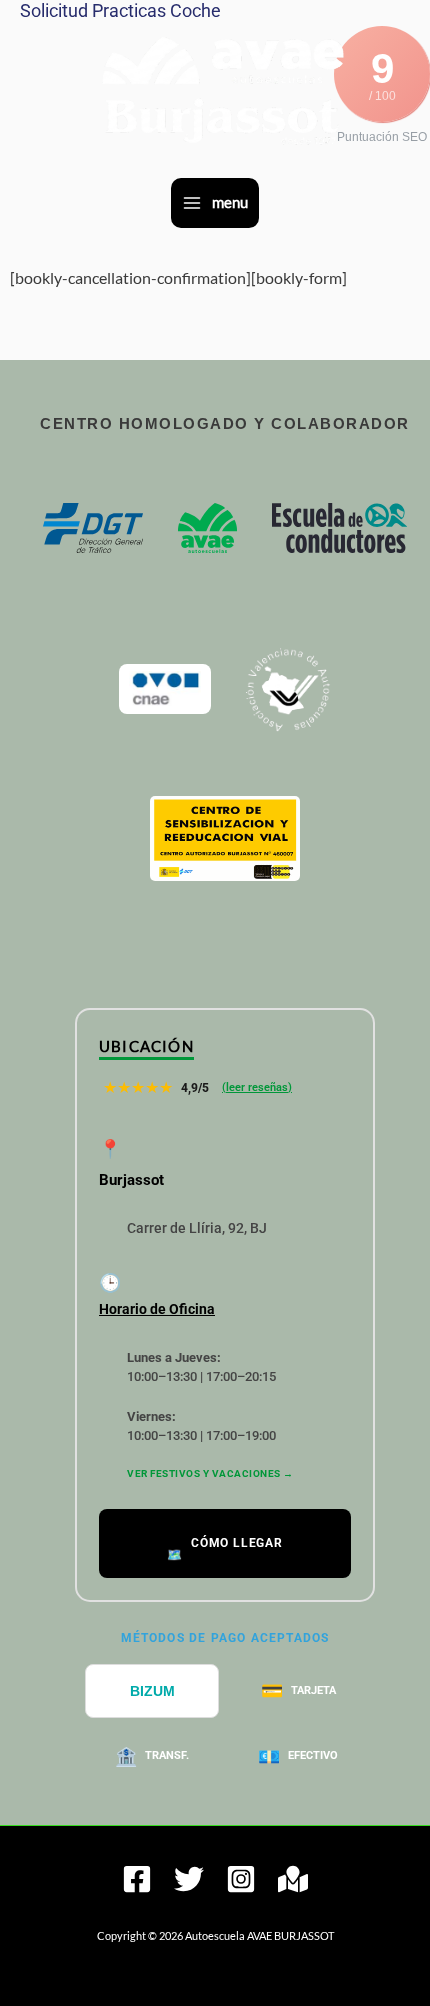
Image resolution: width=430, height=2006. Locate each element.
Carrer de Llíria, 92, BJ (197, 1228)
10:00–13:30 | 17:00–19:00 (201, 1426)
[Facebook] (137, 1879)
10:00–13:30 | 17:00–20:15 (201, 1367)
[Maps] (293, 1879)
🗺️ (225, 1548)
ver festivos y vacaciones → (210, 1473)
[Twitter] (189, 1879)
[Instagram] (241, 1879)
